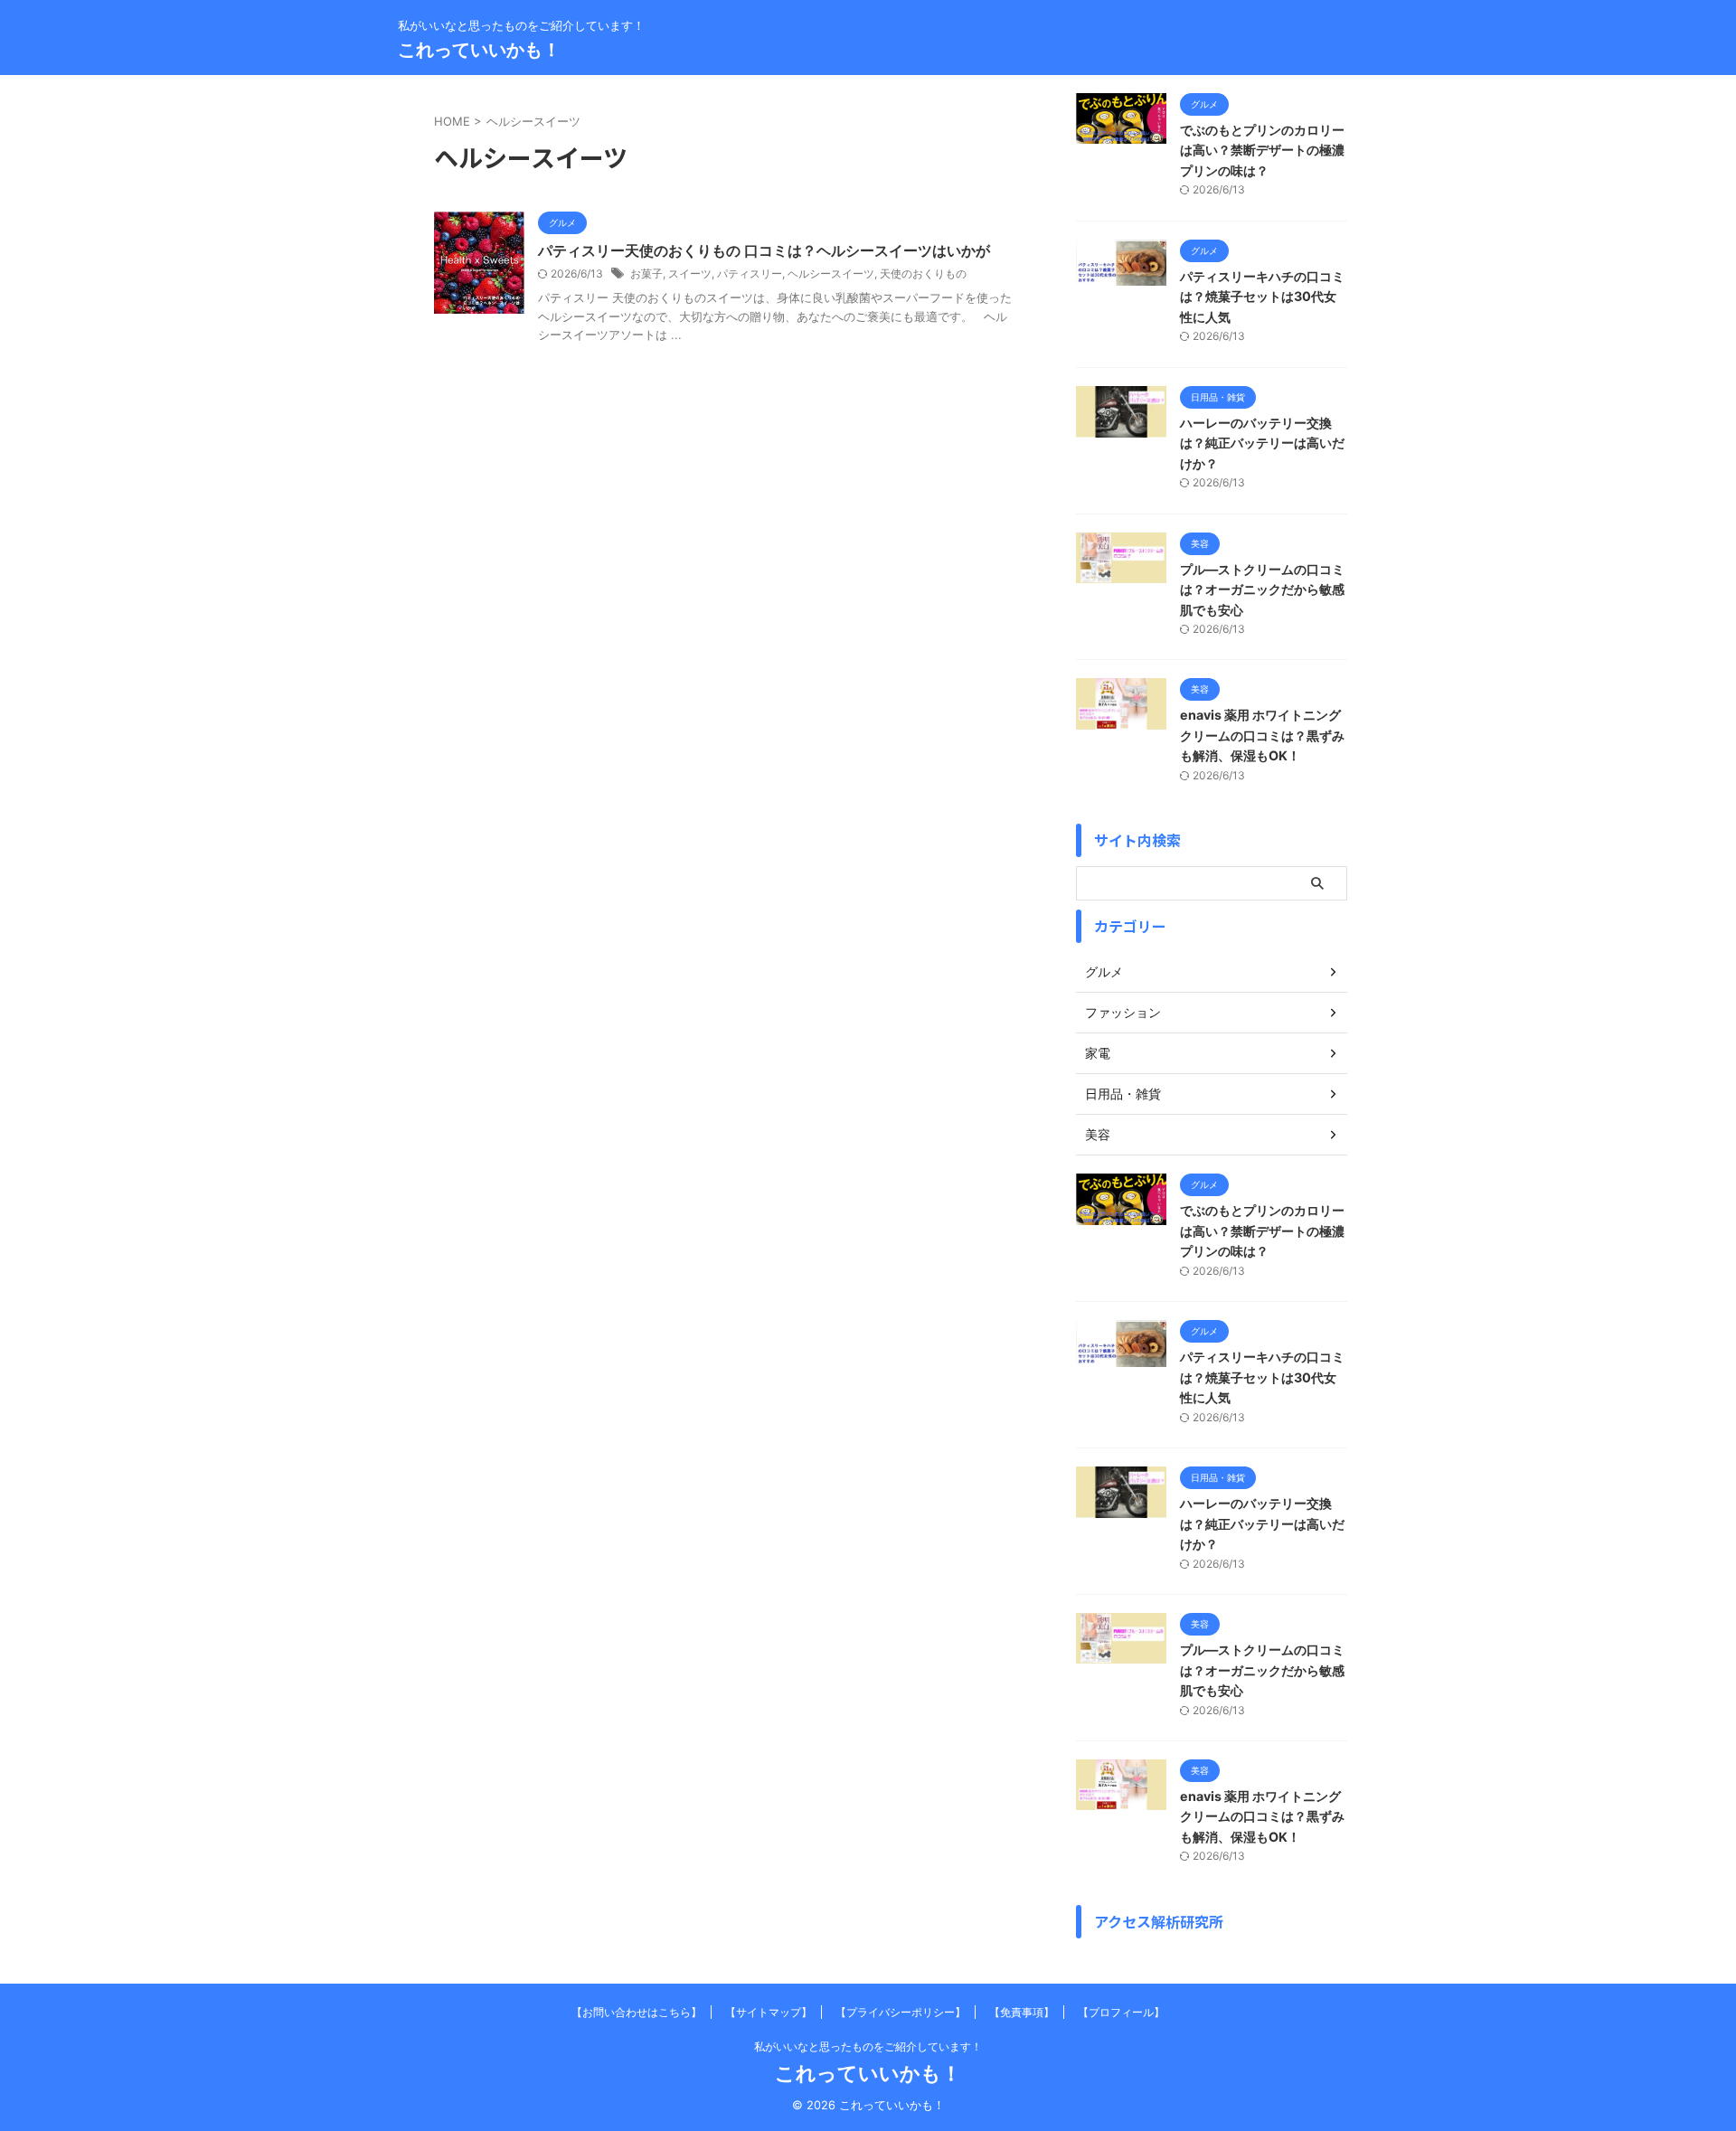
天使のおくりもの (923, 273)
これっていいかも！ (479, 50)
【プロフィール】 (1121, 2012)
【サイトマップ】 (769, 2012)
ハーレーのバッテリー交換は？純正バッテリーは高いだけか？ (1262, 443)
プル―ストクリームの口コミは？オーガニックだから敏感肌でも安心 (1262, 589)
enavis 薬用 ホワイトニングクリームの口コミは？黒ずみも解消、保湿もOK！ (1262, 735)
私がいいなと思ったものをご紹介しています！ (868, 2046)
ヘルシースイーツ (831, 273)
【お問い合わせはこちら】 (637, 2012)
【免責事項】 (1022, 2012)
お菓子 (646, 273)
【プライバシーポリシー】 (901, 2012)
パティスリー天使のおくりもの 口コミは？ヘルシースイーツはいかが (764, 250)
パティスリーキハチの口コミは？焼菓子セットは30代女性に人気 (1262, 297)
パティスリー (750, 273)
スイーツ (690, 273)
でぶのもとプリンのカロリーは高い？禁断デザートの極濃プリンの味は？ (1262, 150)
